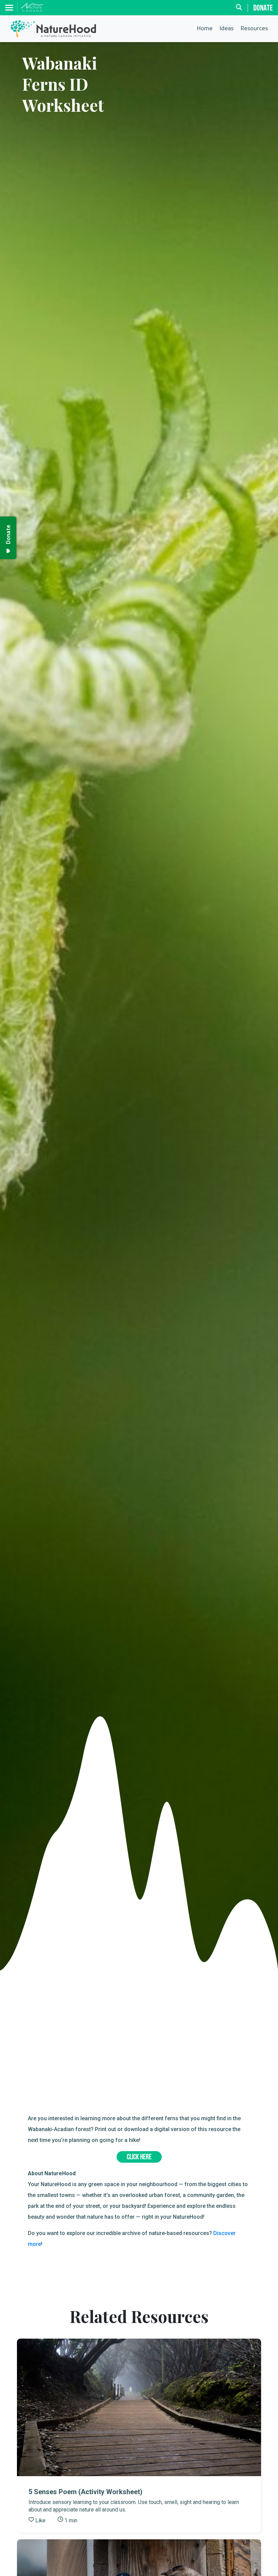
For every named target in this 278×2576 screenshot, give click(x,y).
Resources (254, 29)
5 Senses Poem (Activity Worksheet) (85, 2492)
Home (205, 29)
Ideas (226, 29)
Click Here (139, 2157)
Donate (263, 8)
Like (40, 2520)
